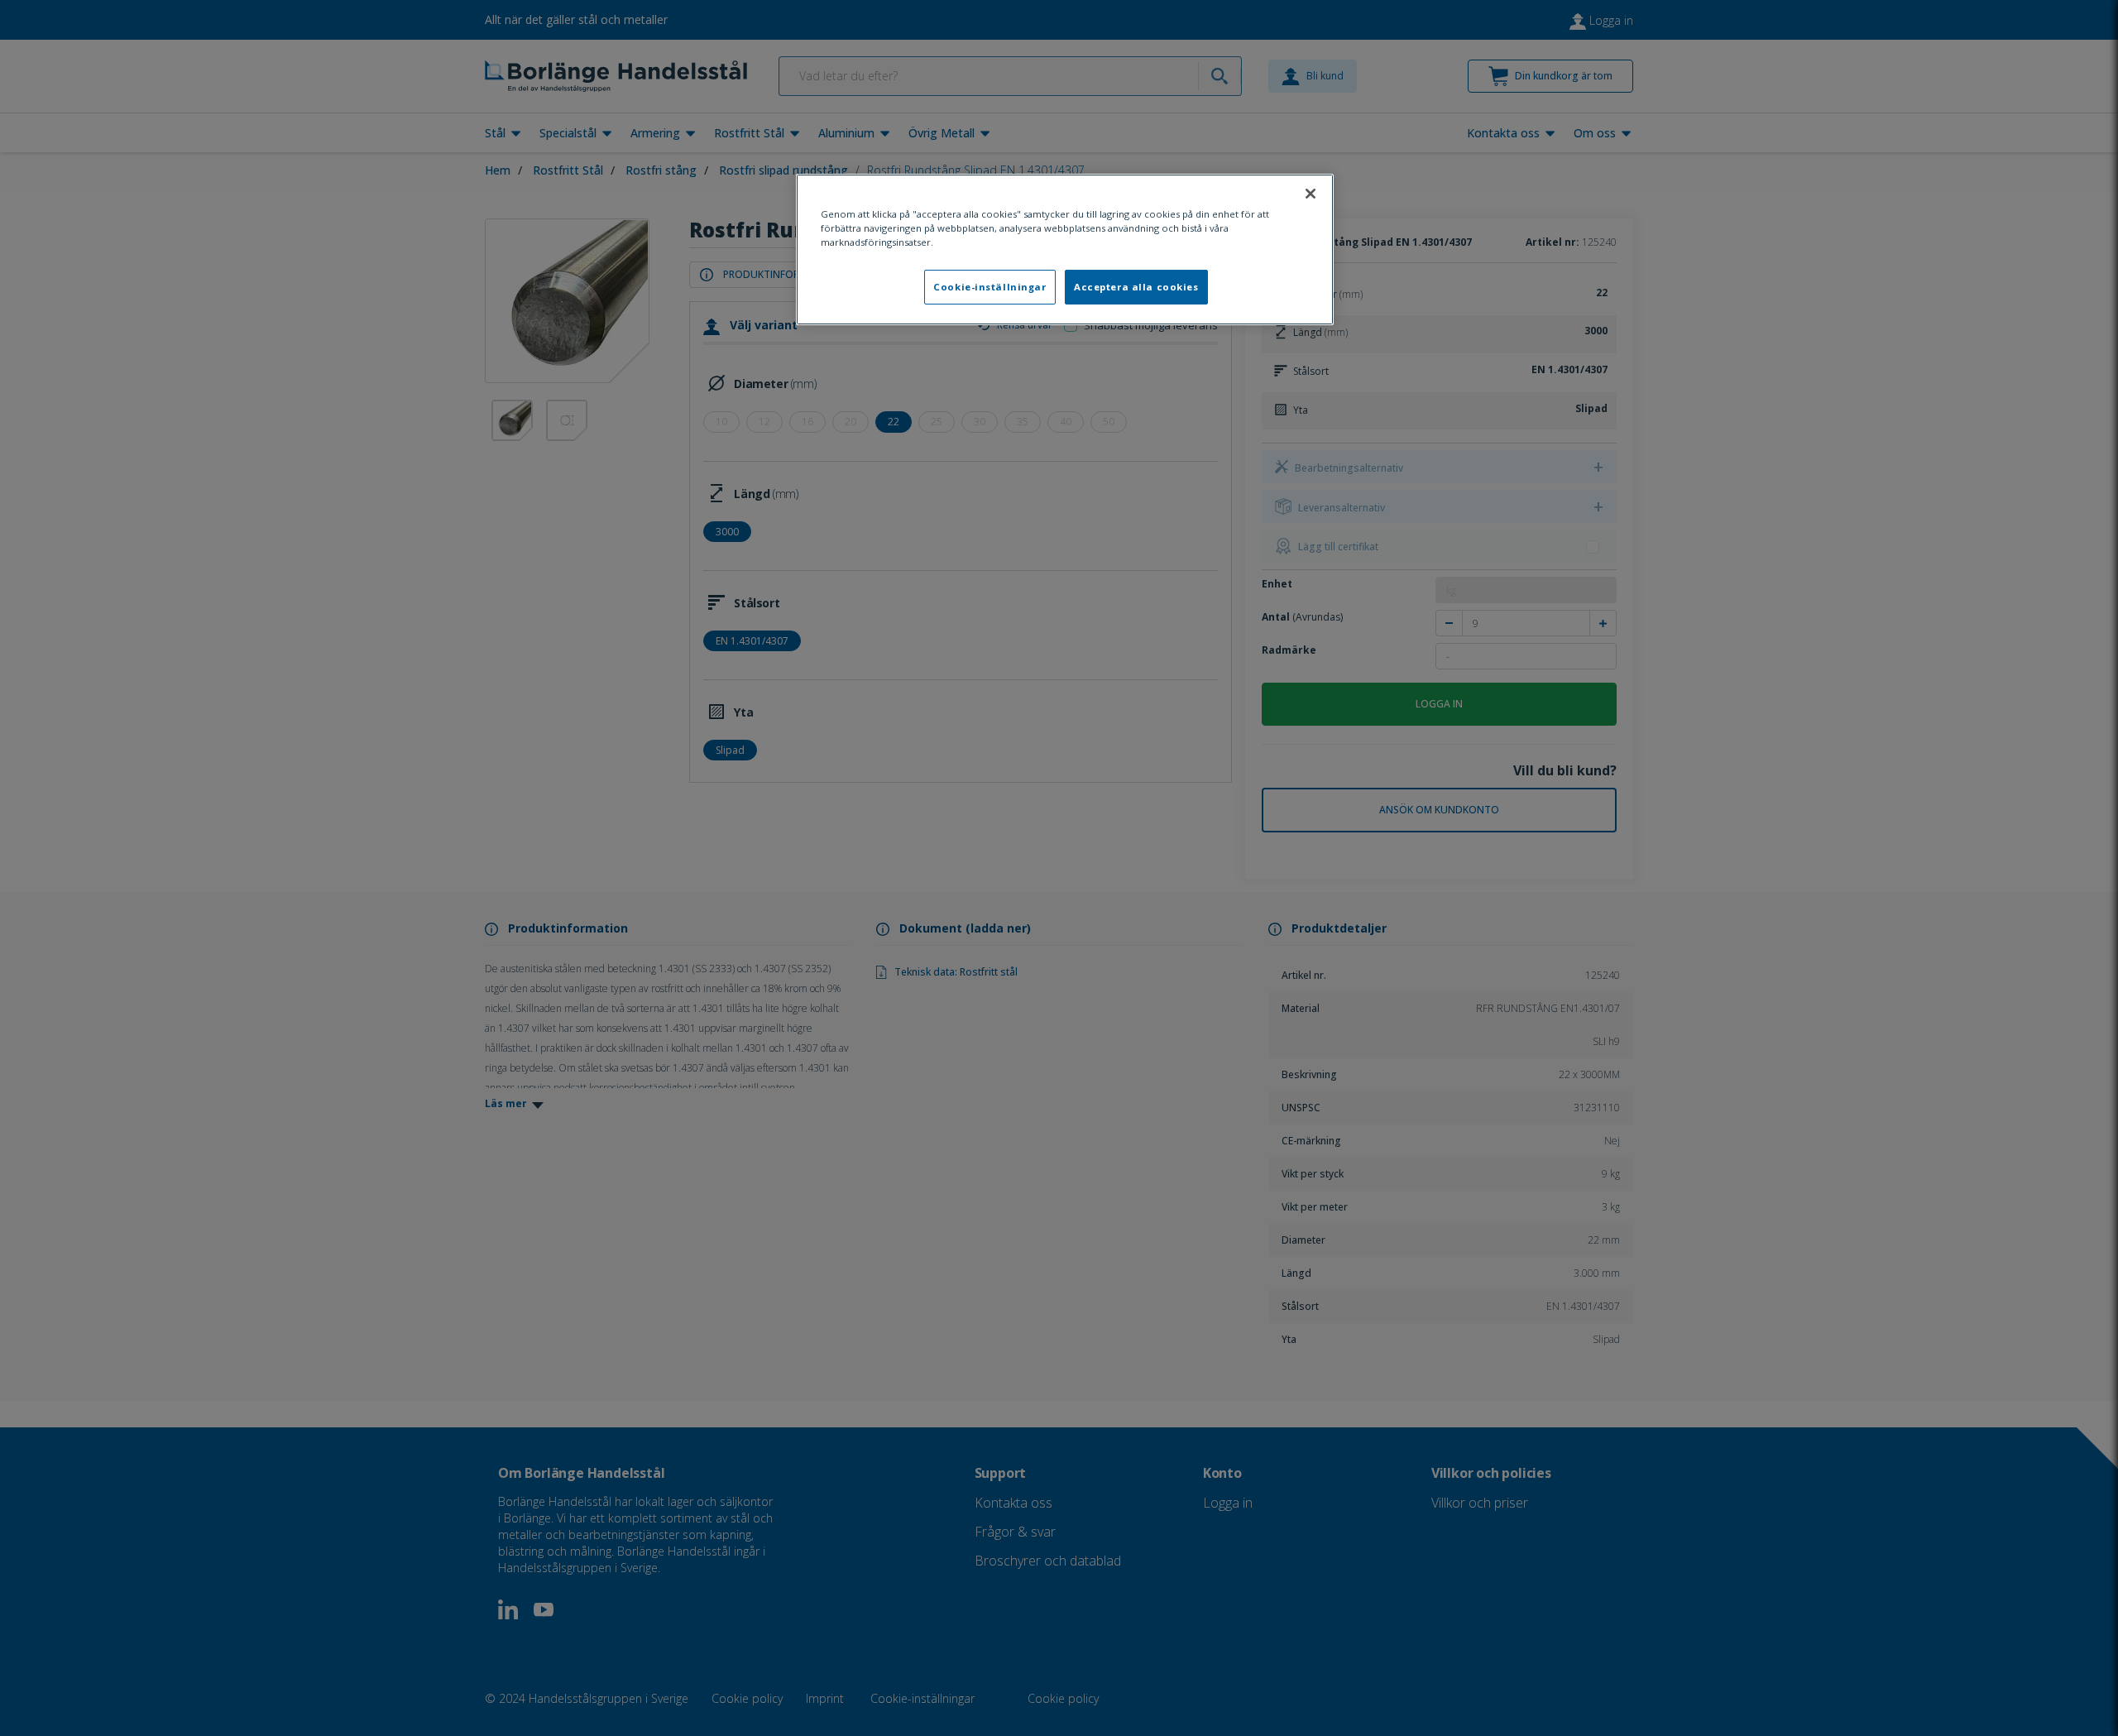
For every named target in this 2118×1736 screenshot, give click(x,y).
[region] (1065, 249)
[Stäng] (1311, 194)
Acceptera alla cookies (1136, 287)
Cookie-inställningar (990, 287)
